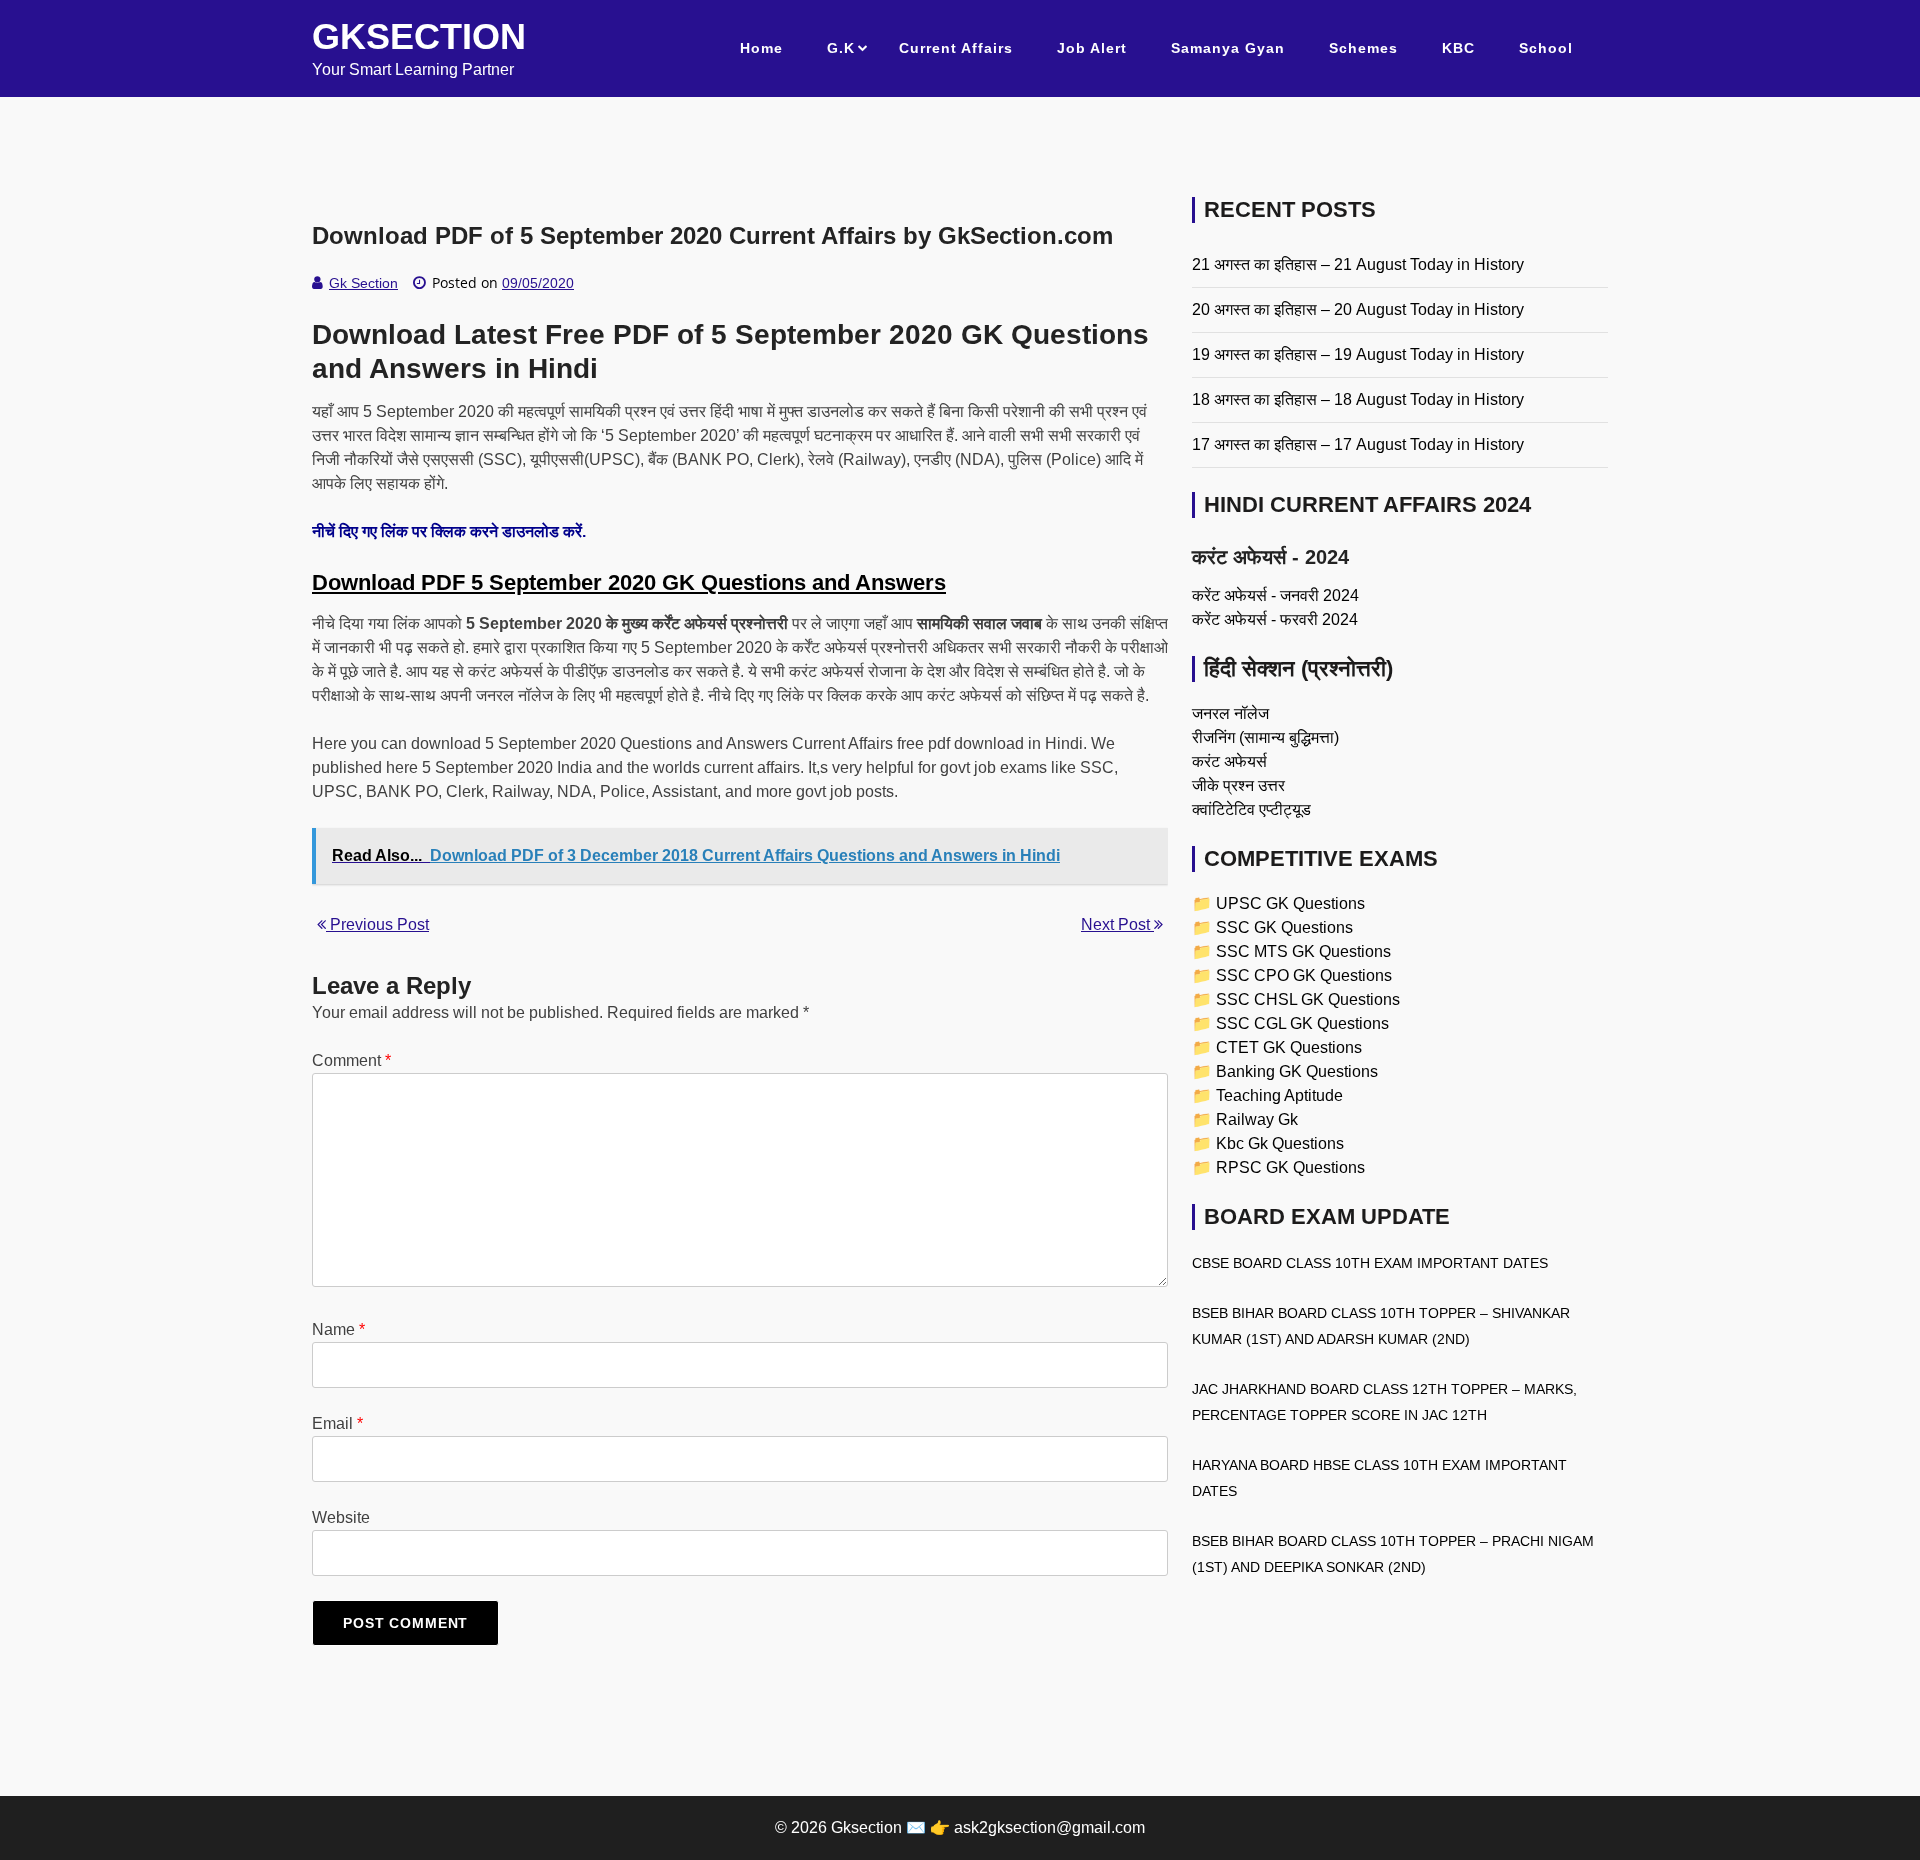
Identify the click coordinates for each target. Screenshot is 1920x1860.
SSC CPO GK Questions (1304, 975)
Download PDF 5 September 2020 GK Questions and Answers (629, 582)
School (1546, 48)
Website (341, 1517)
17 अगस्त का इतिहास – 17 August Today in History (1358, 444)
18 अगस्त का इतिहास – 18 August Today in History (1358, 399)
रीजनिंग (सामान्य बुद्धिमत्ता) (1265, 737)
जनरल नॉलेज (1230, 713)
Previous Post (377, 924)
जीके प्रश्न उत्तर (1238, 785)
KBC (1458, 48)
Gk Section (363, 283)
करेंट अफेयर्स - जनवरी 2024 (1275, 595)
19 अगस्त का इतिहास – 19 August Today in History (1358, 354)
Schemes (1363, 48)
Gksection (419, 36)
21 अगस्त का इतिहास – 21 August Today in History (1358, 264)
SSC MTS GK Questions (1303, 951)
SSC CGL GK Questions (1302, 1023)
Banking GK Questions (1297, 1071)
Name (338, 1329)
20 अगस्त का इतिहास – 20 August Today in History (1358, 309)
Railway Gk (1257, 1119)
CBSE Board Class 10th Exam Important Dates (1370, 1263)
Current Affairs (956, 48)
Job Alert (1092, 48)
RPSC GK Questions (1290, 1167)
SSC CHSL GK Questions (1308, 999)
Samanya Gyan (1228, 48)
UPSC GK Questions (1290, 903)
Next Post (1117, 924)
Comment (351, 1060)
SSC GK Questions (1284, 927)
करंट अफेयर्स (1229, 761)
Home (761, 48)
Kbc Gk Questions (1280, 1143)
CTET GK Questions (1289, 1047)
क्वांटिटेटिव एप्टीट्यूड (1251, 809)
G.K (841, 48)
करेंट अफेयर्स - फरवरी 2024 (1275, 619)
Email (337, 1423)
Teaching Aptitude (1279, 1095)
